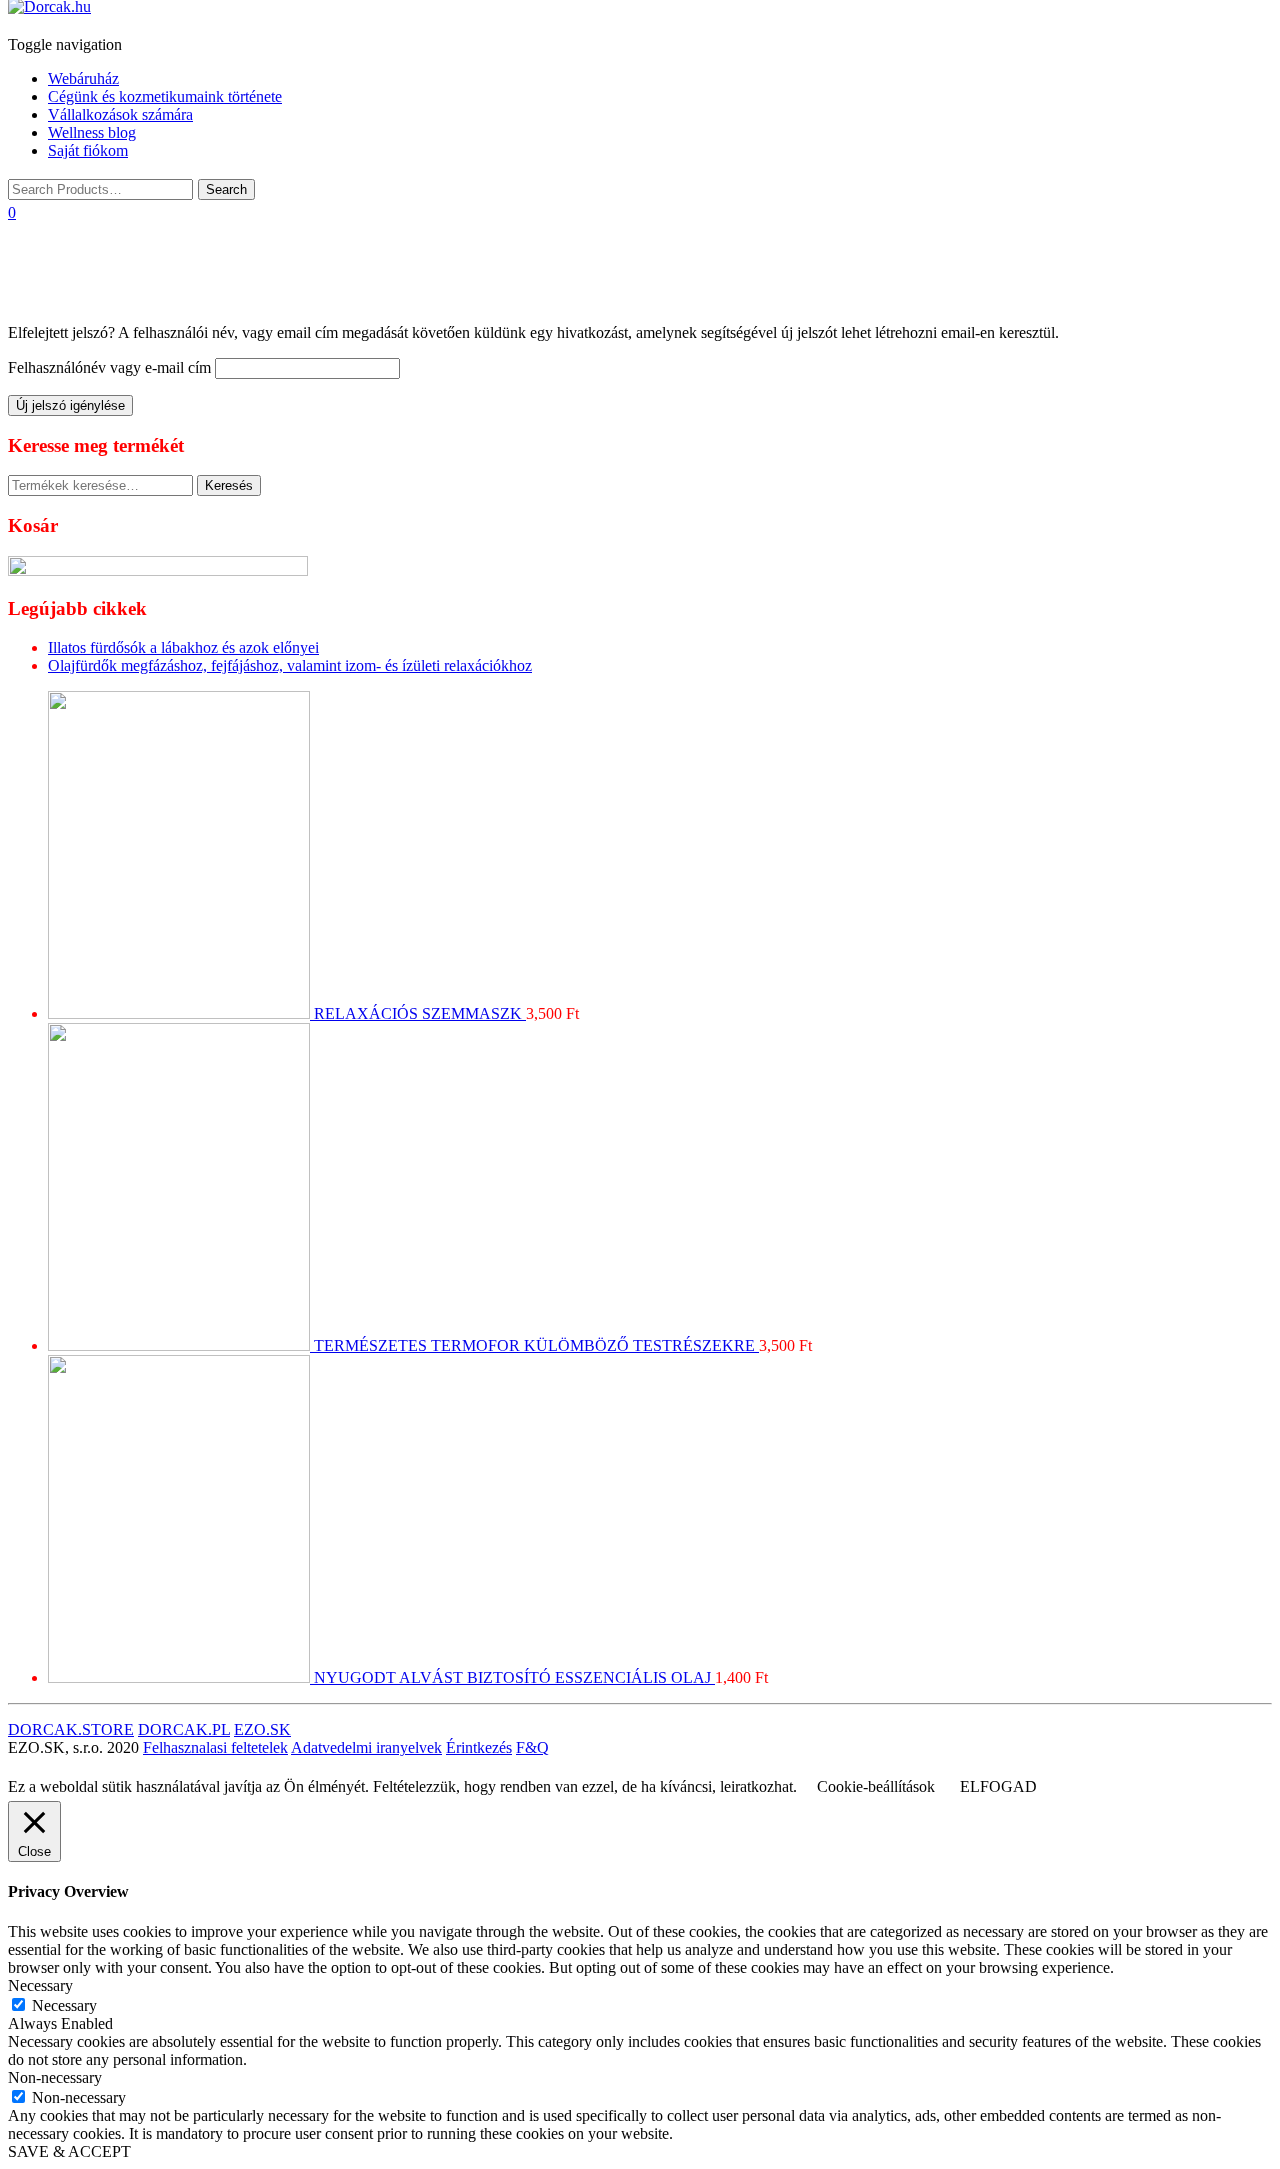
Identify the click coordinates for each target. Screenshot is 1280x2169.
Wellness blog (92, 132)
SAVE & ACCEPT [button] (69, 2151)
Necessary (64, 2005)
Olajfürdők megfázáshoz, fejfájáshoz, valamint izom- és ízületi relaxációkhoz (290, 665)
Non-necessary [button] (55, 2077)
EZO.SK (262, 1729)
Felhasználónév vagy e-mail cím (109, 367)
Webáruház (83, 78)
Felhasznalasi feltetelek (215, 1747)
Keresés (229, 485)
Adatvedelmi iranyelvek (366, 1747)
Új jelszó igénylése (70, 405)
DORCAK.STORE (71, 1729)
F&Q (532, 1747)
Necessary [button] (40, 1985)
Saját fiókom (88, 150)
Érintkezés (479, 1747)
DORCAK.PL (184, 1729)
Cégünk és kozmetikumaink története (165, 96)
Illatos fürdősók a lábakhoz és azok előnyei (183, 647)
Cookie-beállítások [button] (876, 1786)
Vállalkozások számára (120, 114)
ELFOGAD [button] (998, 1786)
